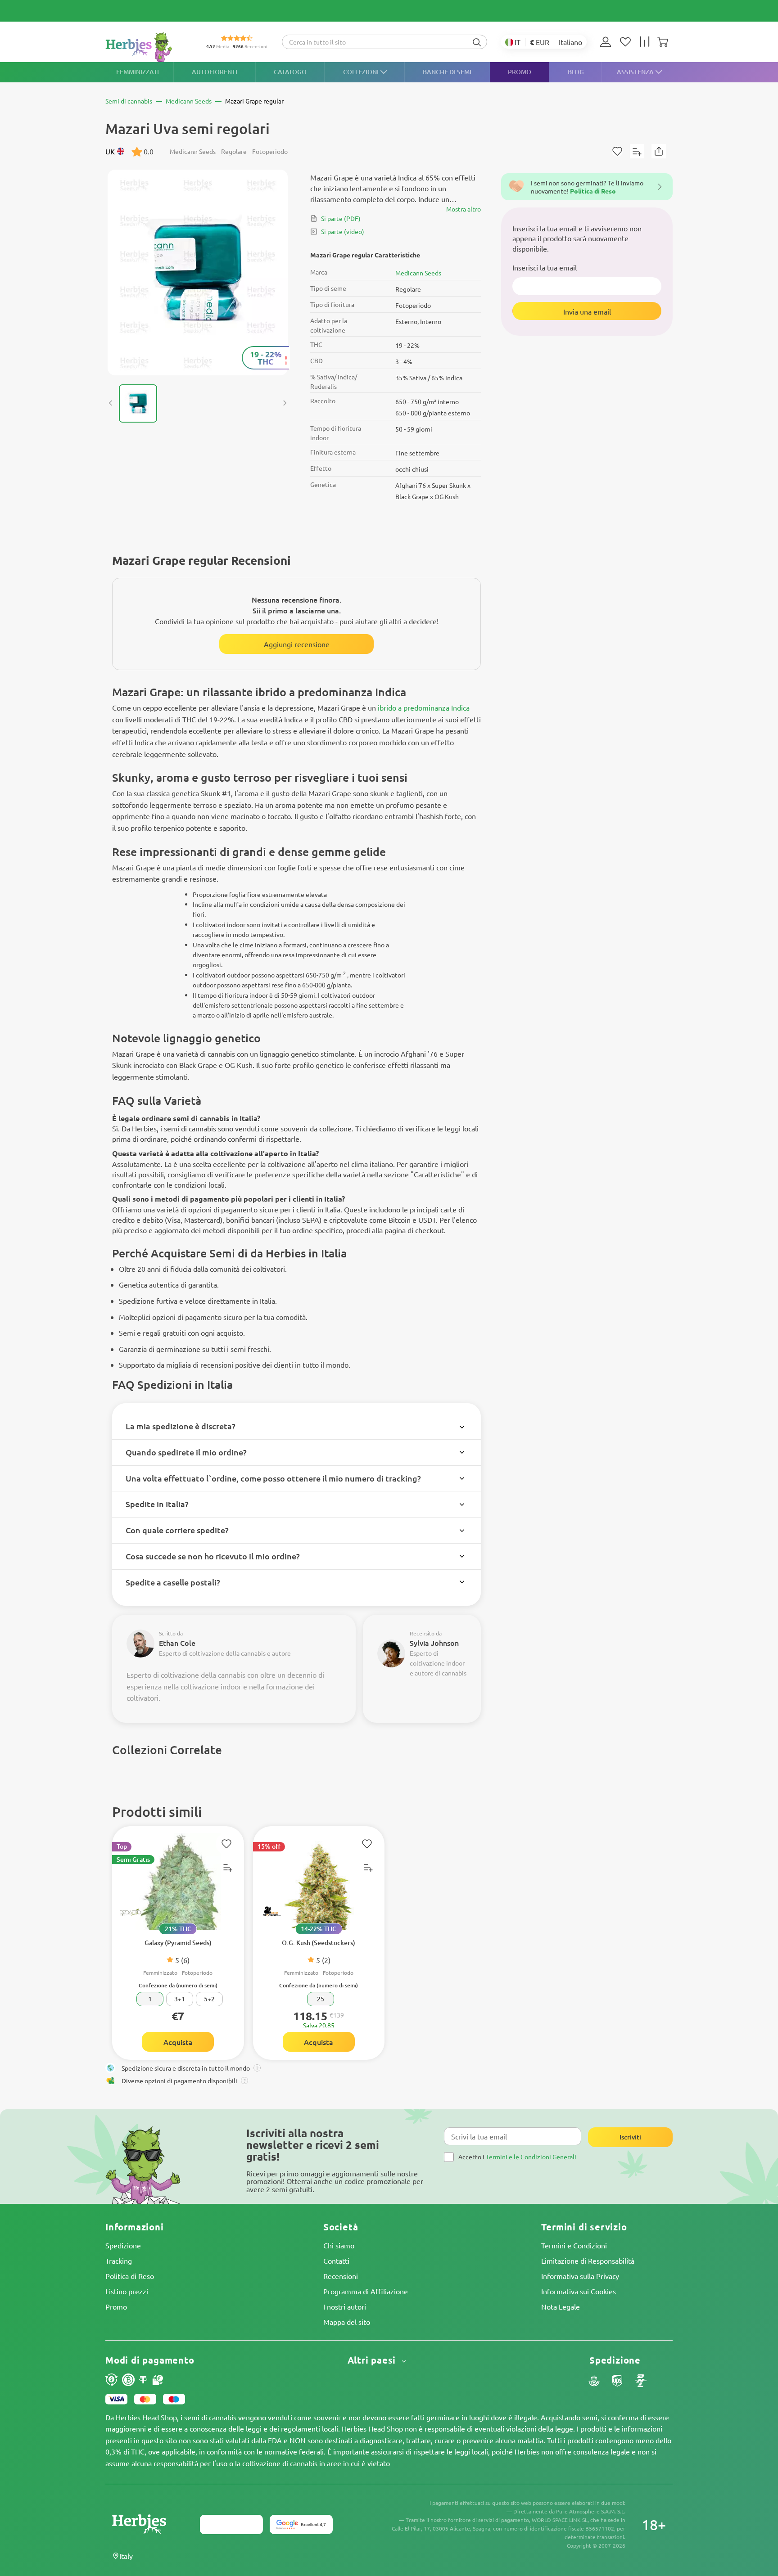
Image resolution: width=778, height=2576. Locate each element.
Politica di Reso (130, 2276)
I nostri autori (345, 2306)
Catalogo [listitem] (290, 72)
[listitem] (608, 42)
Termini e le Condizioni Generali (531, 2157)
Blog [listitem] (576, 72)
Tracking (119, 2261)
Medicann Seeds (418, 273)
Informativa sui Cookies (579, 2291)
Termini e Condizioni (574, 2245)
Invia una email (587, 311)
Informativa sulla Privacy (580, 2276)
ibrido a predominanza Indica (424, 707)
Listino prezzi (127, 2291)
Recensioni (341, 2276)
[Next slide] (285, 403)
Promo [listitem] (520, 72)
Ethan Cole (177, 1643)
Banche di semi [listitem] (447, 72)
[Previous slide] (111, 403)
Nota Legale (561, 2306)
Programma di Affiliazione (366, 2291)
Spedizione (123, 2245)
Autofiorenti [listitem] (215, 72)
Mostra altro (464, 209)
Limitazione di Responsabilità (588, 2261)
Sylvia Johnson (434, 1643)
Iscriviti (630, 2137)
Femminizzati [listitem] (138, 72)
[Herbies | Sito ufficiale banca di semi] (149, 47)
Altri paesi (373, 2360)
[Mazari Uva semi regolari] (198, 272)
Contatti (336, 2261)
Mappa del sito (347, 2322)
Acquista (178, 2042)
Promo (116, 2306)
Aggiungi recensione (297, 644)
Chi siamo (339, 2245)
